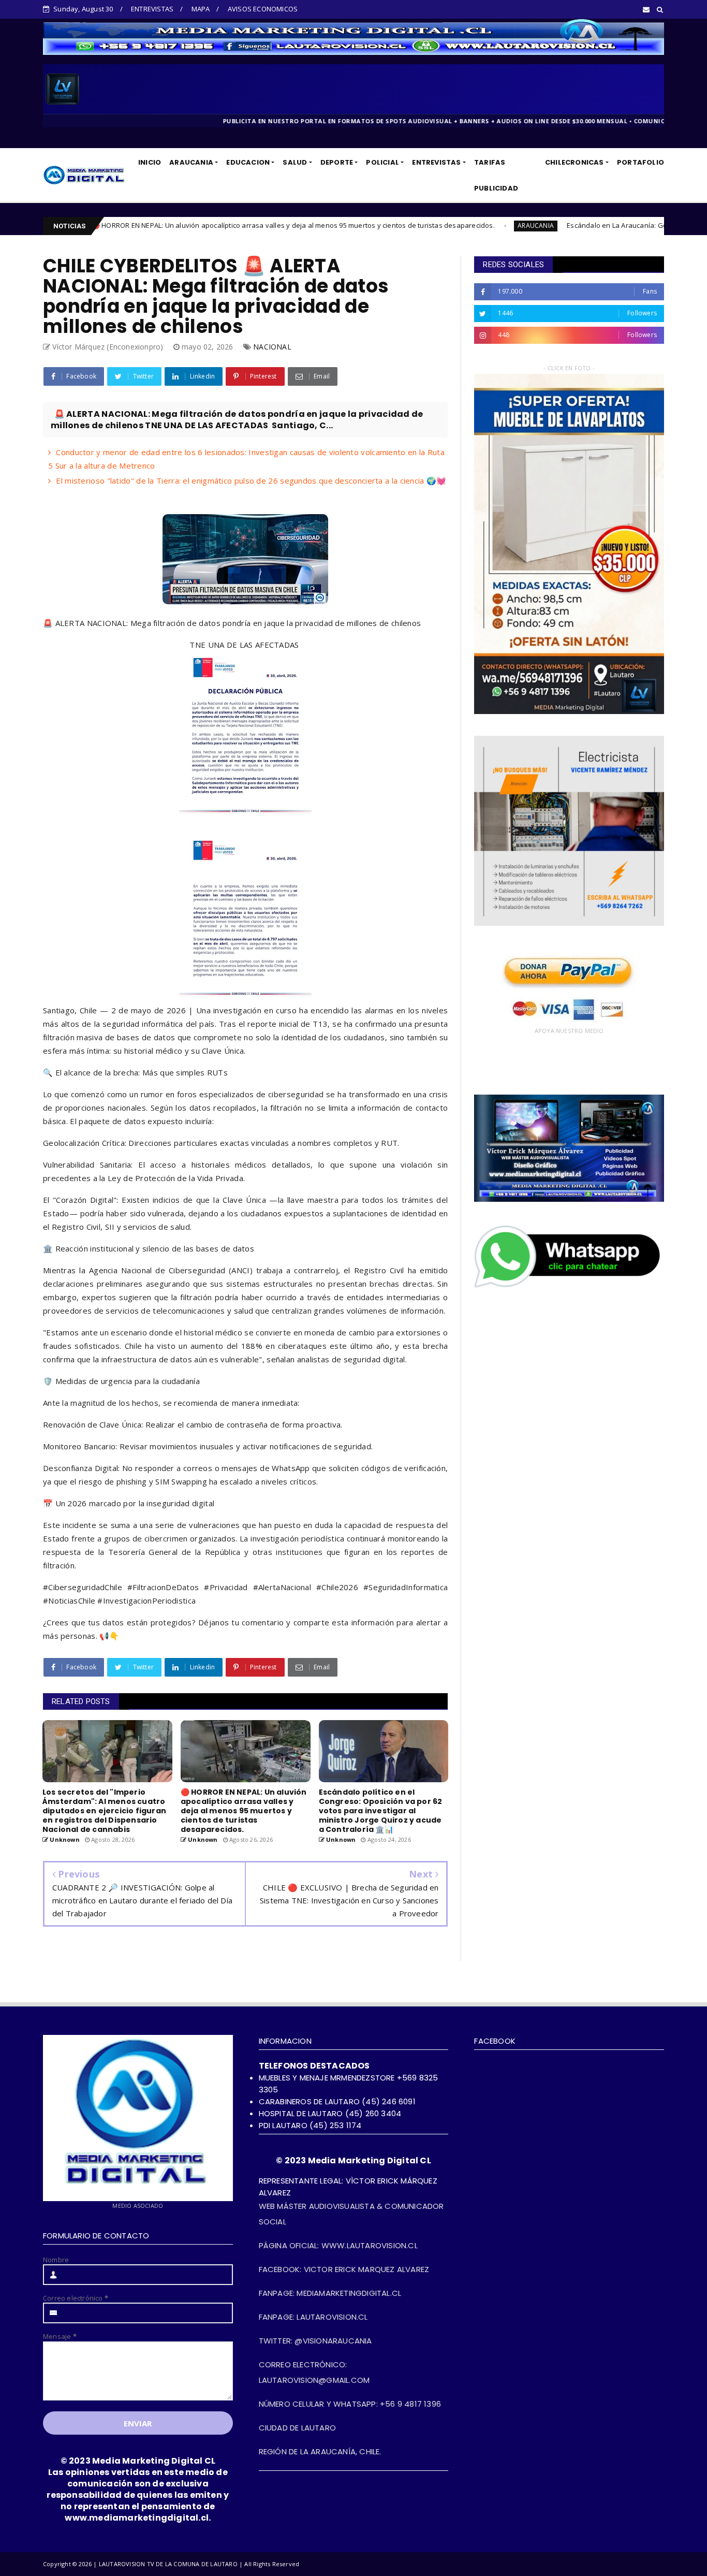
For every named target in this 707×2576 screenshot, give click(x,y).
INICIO (150, 162)
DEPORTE (337, 162)
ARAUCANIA (191, 162)
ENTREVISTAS (152, 9)
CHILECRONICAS (575, 162)
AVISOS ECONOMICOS (263, 9)
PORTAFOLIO (640, 162)
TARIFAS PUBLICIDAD (496, 175)
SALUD (295, 162)
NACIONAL (272, 347)
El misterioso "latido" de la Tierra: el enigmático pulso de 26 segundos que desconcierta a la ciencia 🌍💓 (251, 481)
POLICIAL (382, 162)
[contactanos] (569, 1287)
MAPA (201, 9)
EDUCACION (248, 162)
